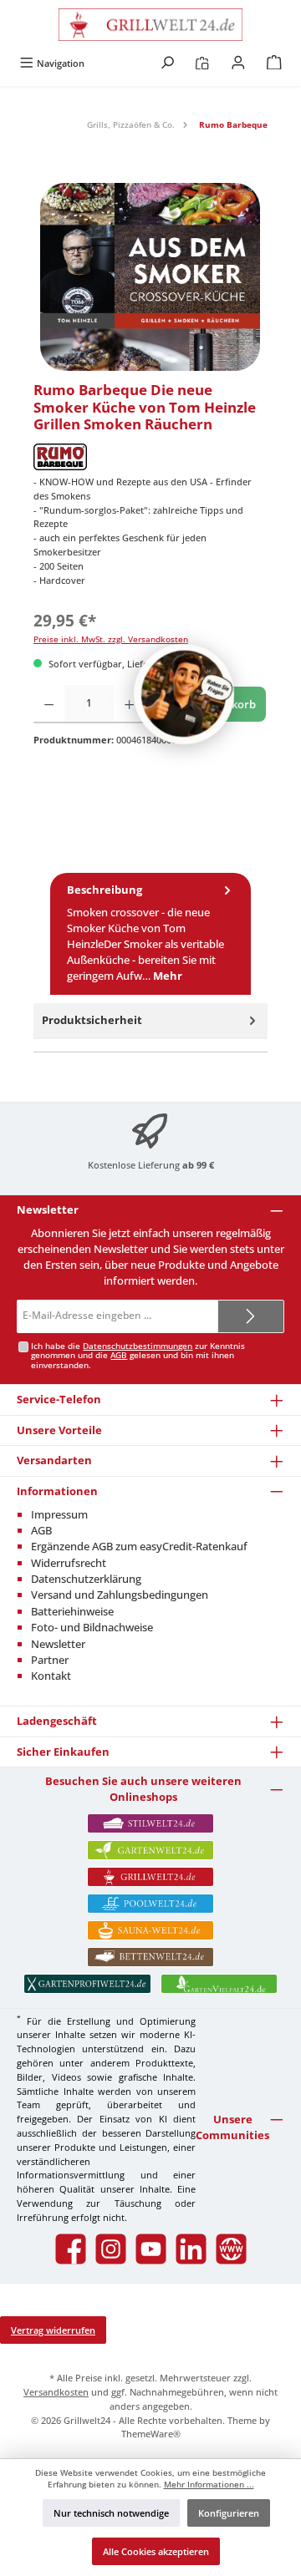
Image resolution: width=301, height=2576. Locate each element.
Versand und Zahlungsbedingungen (120, 1595)
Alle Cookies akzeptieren (156, 2551)
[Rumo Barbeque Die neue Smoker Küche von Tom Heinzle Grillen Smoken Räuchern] (150, 277)
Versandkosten (56, 2392)
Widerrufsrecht (69, 1563)
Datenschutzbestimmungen (138, 1346)
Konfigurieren (229, 2513)
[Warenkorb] (274, 63)
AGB (119, 1355)
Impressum (59, 1514)
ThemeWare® (151, 2434)
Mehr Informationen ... (209, 2485)
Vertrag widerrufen (53, 2330)
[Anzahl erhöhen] (129, 704)
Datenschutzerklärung (86, 1579)
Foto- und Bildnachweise (92, 1627)
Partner (50, 1660)
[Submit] (251, 1316)
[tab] (150, 934)
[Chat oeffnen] (184, 694)
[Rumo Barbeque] (150, 457)
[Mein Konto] (238, 63)
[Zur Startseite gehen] (150, 25)
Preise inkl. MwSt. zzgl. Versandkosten (111, 639)
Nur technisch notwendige (111, 2513)
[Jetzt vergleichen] (202, 63)
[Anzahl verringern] (49, 704)
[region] (150, 277)
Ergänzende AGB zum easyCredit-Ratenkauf (139, 1546)
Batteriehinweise (72, 1611)
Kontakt (51, 1676)
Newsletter (58, 1644)
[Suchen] (167, 63)
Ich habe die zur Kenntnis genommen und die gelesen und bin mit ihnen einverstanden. (138, 1356)
